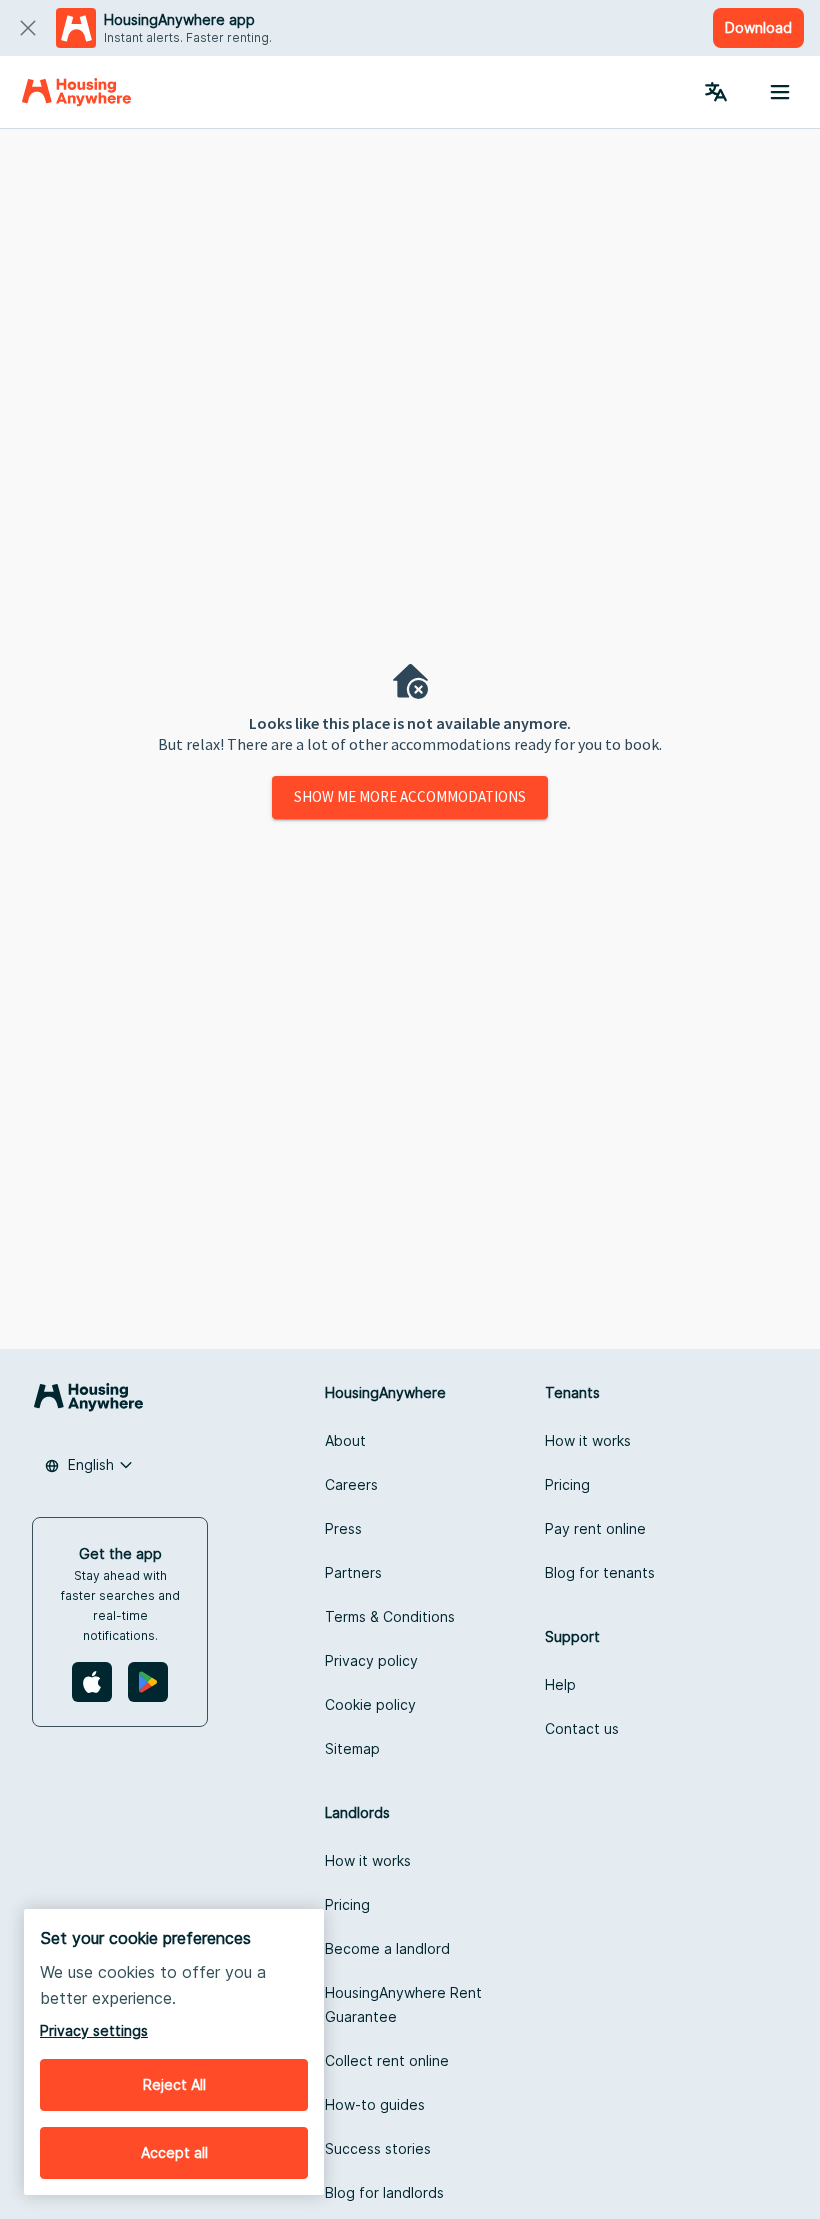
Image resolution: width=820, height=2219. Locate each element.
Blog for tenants (600, 1572)
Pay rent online (595, 1528)
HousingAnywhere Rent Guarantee (403, 2004)
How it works (588, 1440)
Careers (351, 1484)
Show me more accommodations (410, 796)
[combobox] (89, 1465)
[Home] (76, 92)
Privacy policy (371, 1660)
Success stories (378, 2148)
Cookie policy (370, 1704)
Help (560, 1684)
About (345, 1440)
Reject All (174, 2084)
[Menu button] (780, 92)
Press (343, 1528)
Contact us (582, 1728)
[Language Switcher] (716, 92)
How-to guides (375, 2104)
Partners (353, 1572)
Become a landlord (387, 1948)
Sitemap (352, 1748)
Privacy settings (94, 2030)
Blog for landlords (384, 2192)
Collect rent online (387, 2060)
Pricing (567, 1484)
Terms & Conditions (390, 1616)
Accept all (174, 2152)
